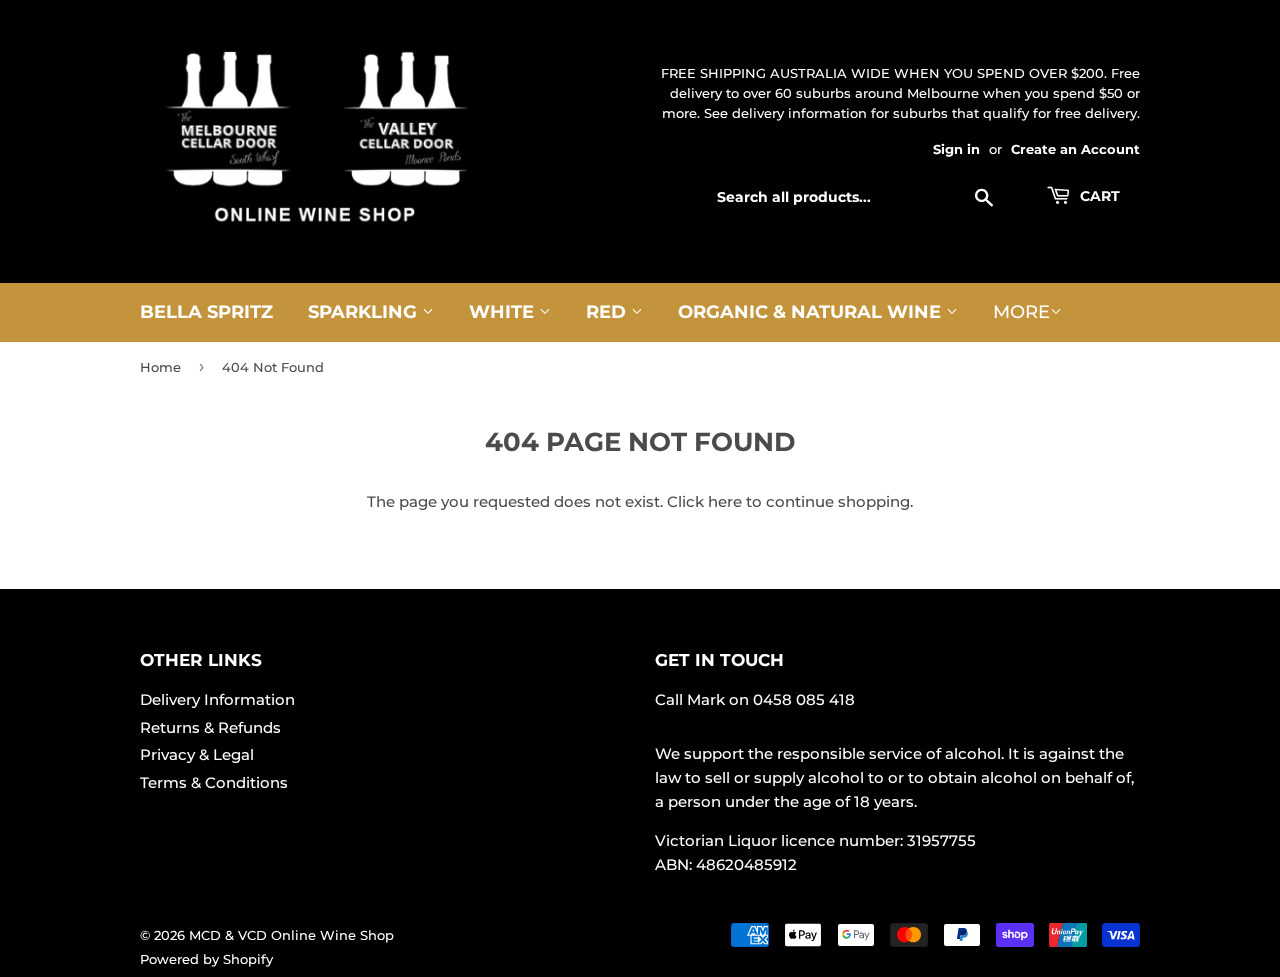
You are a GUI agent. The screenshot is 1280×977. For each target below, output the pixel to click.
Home (160, 367)
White (504, 312)
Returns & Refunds (210, 727)
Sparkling (365, 312)
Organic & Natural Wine (812, 312)
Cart (1098, 196)
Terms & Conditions (214, 782)
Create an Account (1075, 149)
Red (608, 312)
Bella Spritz (206, 312)
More (1021, 312)
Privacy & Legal (197, 754)
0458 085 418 (804, 699)
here (725, 501)
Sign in (956, 149)
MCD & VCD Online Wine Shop (291, 935)
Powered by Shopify (206, 959)
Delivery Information (217, 699)
